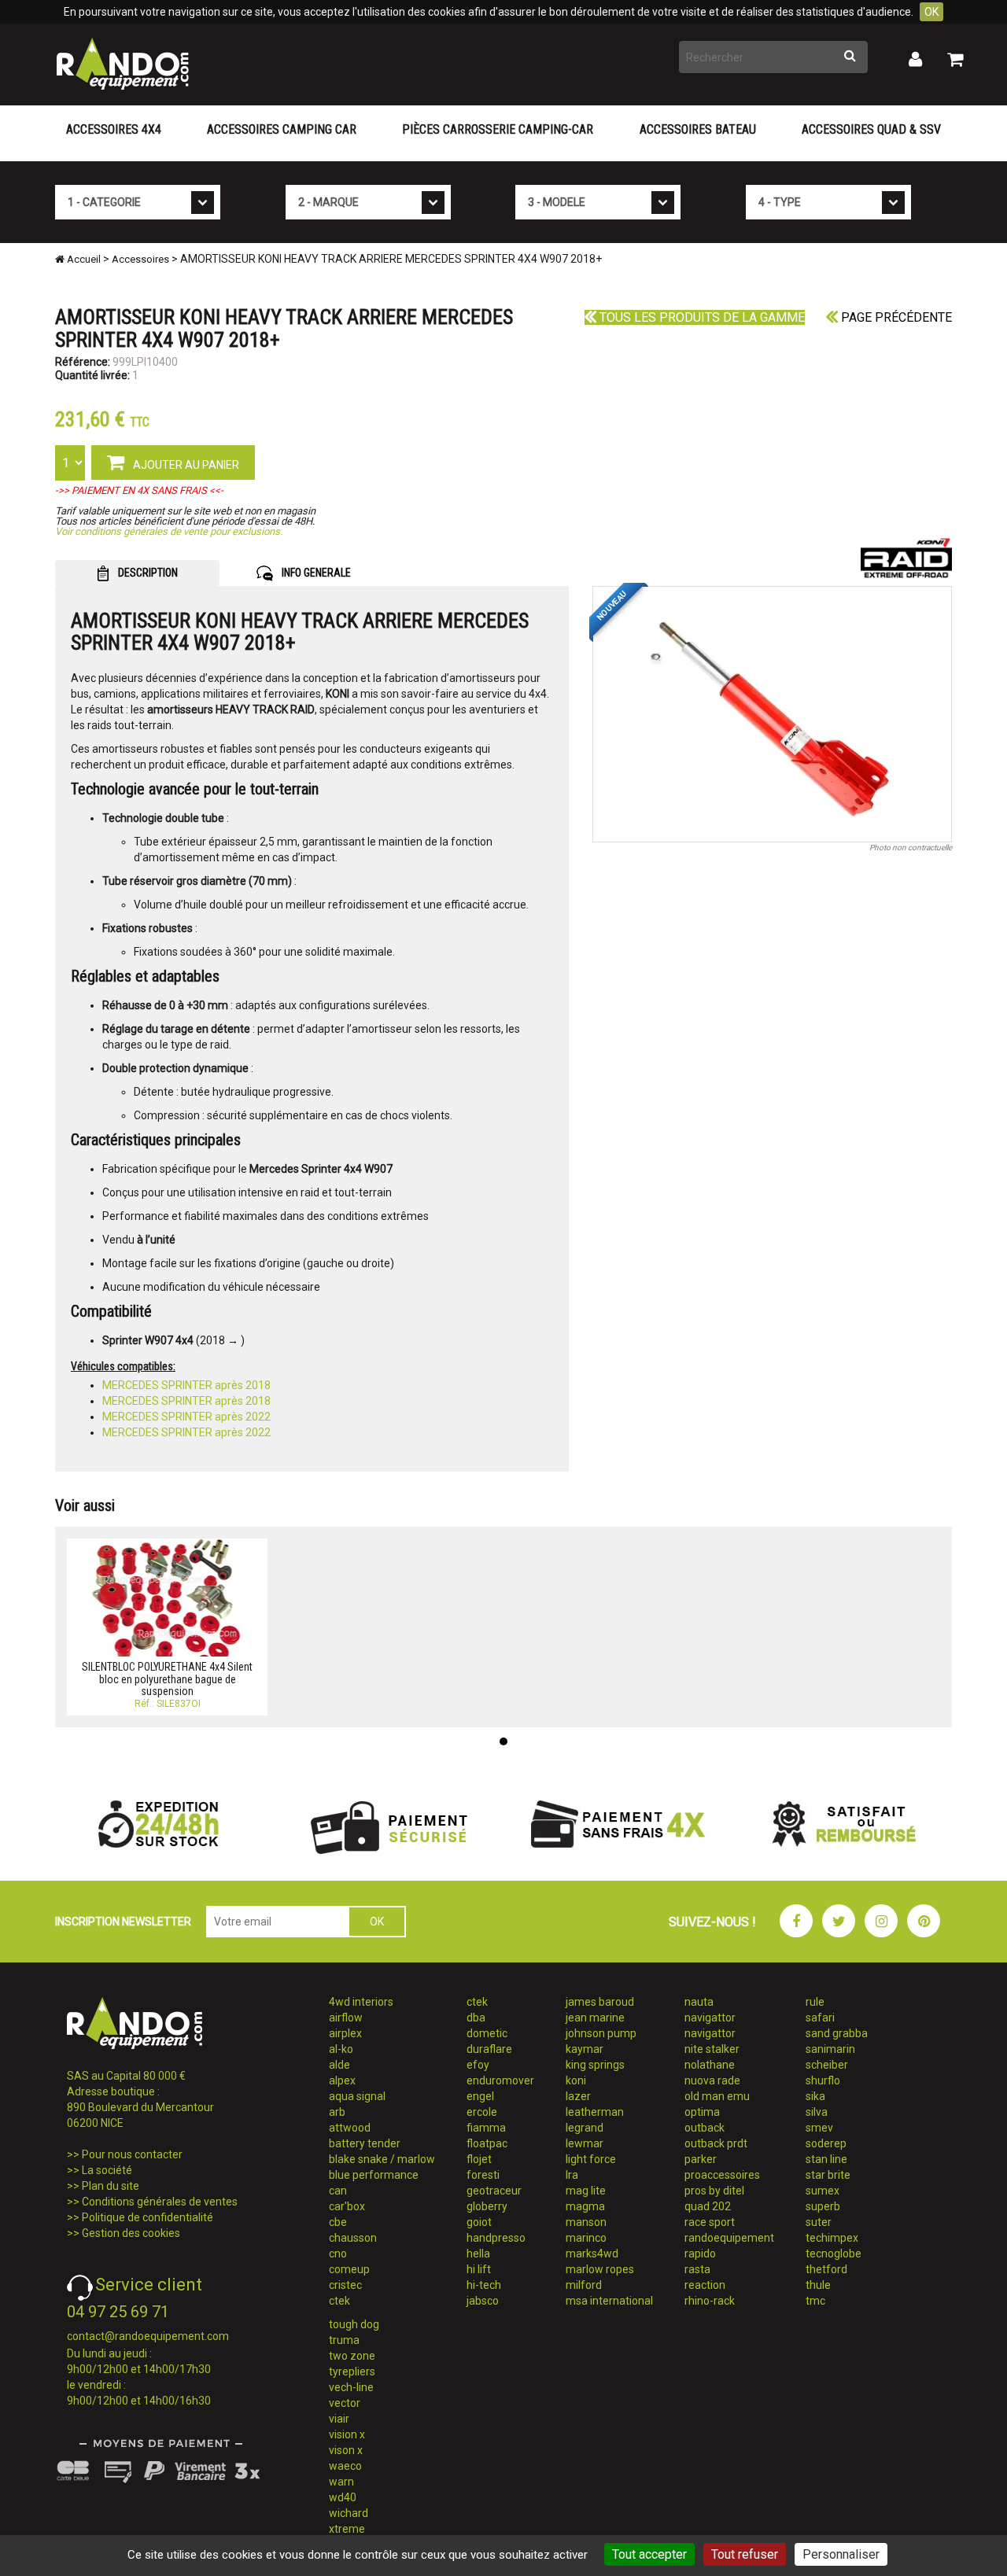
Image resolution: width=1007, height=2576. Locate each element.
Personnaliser (841, 2554)
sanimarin (830, 2049)
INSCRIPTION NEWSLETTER (123, 1922)
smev (819, 2128)
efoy (478, 2065)
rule (815, 2002)
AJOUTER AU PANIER (185, 465)
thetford (826, 2269)
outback (705, 2128)
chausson (353, 2238)
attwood (350, 2128)
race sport (710, 2222)
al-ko (341, 2049)
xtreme (347, 2529)
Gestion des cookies (131, 2233)
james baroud (600, 2002)
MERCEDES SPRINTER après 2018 (186, 1385)
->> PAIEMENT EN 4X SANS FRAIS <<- (139, 490)
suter (819, 2222)
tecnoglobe (834, 2254)
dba (476, 2018)
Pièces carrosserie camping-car (498, 129)
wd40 (343, 2497)
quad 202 (708, 2206)
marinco (586, 2238)
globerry (487, 2206)
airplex (345, 2033)
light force (591, 2159)
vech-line (351, 2387)
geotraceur (494, 2191)
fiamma (486, 2128)
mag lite (586, 2191)
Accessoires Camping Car (282, 129)
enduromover (500, 2080)
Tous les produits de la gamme (701, 317)
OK (931, 12)
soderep (826, 2143)
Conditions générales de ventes (160, 2202)
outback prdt (716, 2143)
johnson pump (601, 2033)
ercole (482, 2112)
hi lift (479, 2269)
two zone (352, 2356)
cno (338, 2254)
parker (701, 2159)
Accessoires (140, 259)
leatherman (595, 2112)
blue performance (374, 2175)
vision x (347, 2434)
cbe (338, 2222)
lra (572, 2175)
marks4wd (592, 2254)
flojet (479, 2159)
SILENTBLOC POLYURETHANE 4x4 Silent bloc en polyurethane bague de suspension (167, 1679)
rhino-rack (710, 2301)
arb (337, 2112)
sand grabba (837, 2033)
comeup (349, 2269)
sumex (823, 2191)
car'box (347, 2206)
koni (576, 2080)
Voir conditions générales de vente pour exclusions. (169, 531)
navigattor (710, 2018)
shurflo (823, 2080)
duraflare (489, 2049)
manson (586, 2222)
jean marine (595, 2018)
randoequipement (729, 2238)
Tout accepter (649, 2554)
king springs (595, 2065)
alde (339, 2065)
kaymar (585, 2049)
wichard (349, 2513)
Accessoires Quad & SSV (871, 129)
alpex (342, 2080)
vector (345, 2403)
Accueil (83, 259)
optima (702, 2112)
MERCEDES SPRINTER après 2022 (186, 1417)
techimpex (832, 2238)
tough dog (354, 2324)
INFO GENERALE (315, 573)
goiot (479, 2222)
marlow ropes (600, 2269)
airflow (346, 2018)
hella (478, 2254)
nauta (699, 2002)
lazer (578, 2096)
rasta (697, 2269)
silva (817, 2112)
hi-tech (484, 2285)
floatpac (487, 2143)
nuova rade (712, 2080)
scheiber (827, 2065)
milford (584, 2285)
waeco (345, 2466)
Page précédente (895, 317)
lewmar (585, 2143)
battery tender (365, 2143)
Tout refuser (745, 2554)
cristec (345, 2285)
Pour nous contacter (132, 2154)
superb (823, 2206)
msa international (609, 2301)
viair (339, 2419)
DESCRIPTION (147, 573)
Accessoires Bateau (698, 129)
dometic (487, 2033)
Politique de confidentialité (148, 2217)
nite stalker (712, 2049)
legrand (585, 2128)
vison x (346, 2450)
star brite (828, 2175)
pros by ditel (714, 2191)
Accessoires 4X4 (114, 129)
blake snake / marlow (382, 2159)
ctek (339, 2301)
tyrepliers (352, 2371)
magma (585, 2206)
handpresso (496, 2238)
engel (480, 2096)
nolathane (710, 2065)
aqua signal (357, 2096)
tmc (815, 2301)
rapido (700, 2254)
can (338, 2191)
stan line (826, 2159)
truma (344, 2340)
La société (107, 2170)
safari (820, 2018)
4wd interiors (361, 2002)
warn (341, 2482)
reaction (705, 2285)
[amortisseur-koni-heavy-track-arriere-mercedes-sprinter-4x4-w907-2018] (773, 714)
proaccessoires (722, 2175)
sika (815, 2096)
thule (818, 2285)
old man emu (717, 2096)
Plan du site (111, 2186)
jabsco (483, 2301)
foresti (483, 2175)
